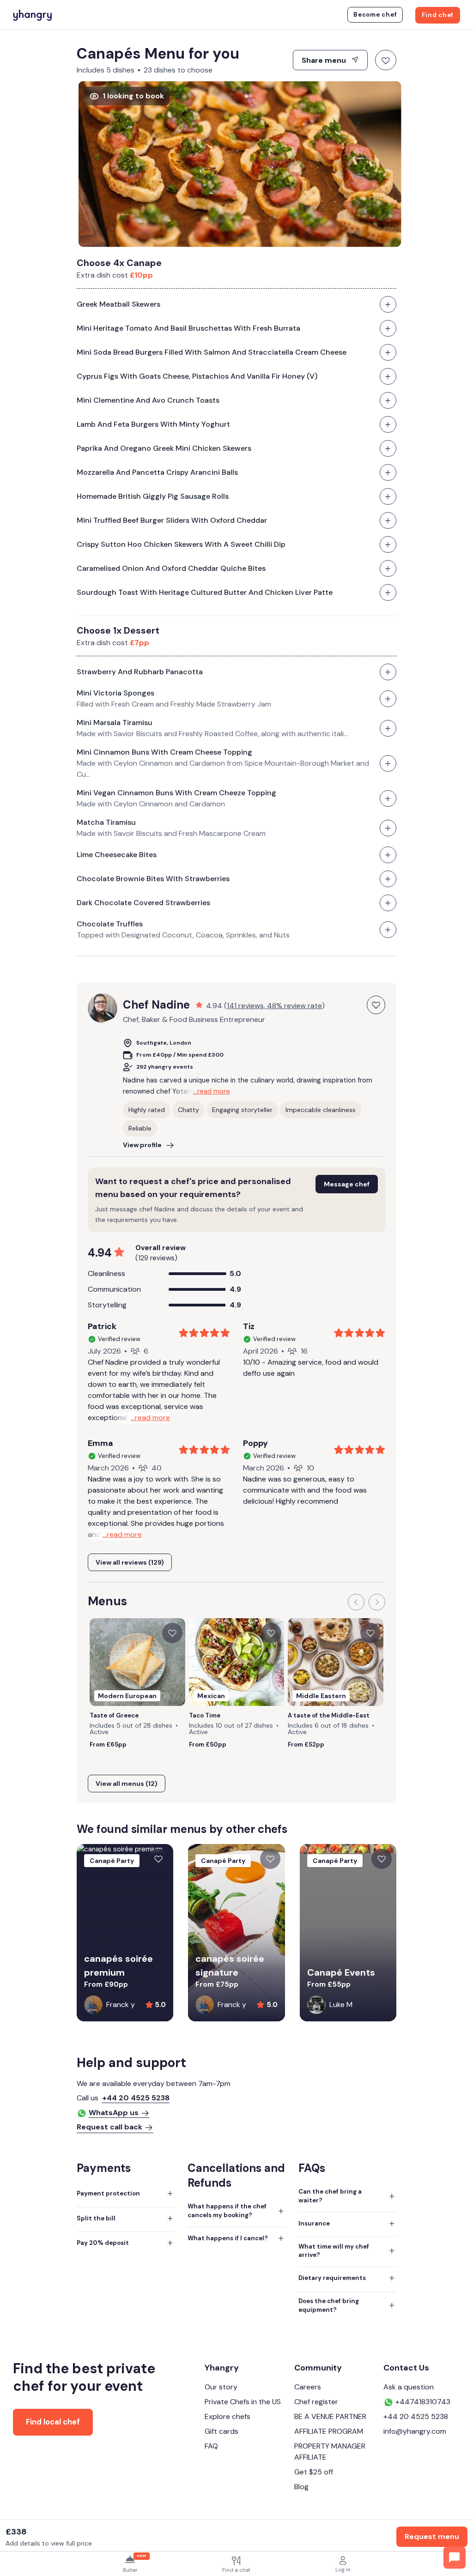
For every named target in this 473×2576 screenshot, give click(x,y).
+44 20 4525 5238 (136, 2098)
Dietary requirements (332, 2278)
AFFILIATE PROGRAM (329, 2431)
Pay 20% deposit (103, 2243)
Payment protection (108, 2193)
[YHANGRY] (32, 14)
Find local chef (53, 2422)
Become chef (375, 15)
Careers (308, 2387)
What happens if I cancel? (228, 2238)
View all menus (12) (127, 1784)
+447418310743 (422, 2402)
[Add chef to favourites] (376, 1005)
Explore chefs (227, 2416)
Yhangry (222, 2368)
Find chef (438, 15)
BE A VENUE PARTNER (330, 2416)
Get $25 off (314, 2472)
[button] (356, 1602)
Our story (221, 2387)
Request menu (432, 2537)
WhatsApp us (114, 2113)
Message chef (347, 1184)
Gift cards (221, 2431)
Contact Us (406, 2368)
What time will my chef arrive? (334, 2251)
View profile (142, 1145)
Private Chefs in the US (243, 2402)
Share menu (325, 60)
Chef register (316, 2402)
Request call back (109, 2127)
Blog (301, 2487)
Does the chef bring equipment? (329, 2305)
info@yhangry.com (415, 2431)
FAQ (211, 2446)
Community (318, 2368)
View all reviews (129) (130, 1562)
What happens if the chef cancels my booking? (227, 2211)
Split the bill (96, 2218)
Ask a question (409, 2387)
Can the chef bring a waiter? (330, 2196)
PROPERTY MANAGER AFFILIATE (330, 2452)
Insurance (314, 2223)
